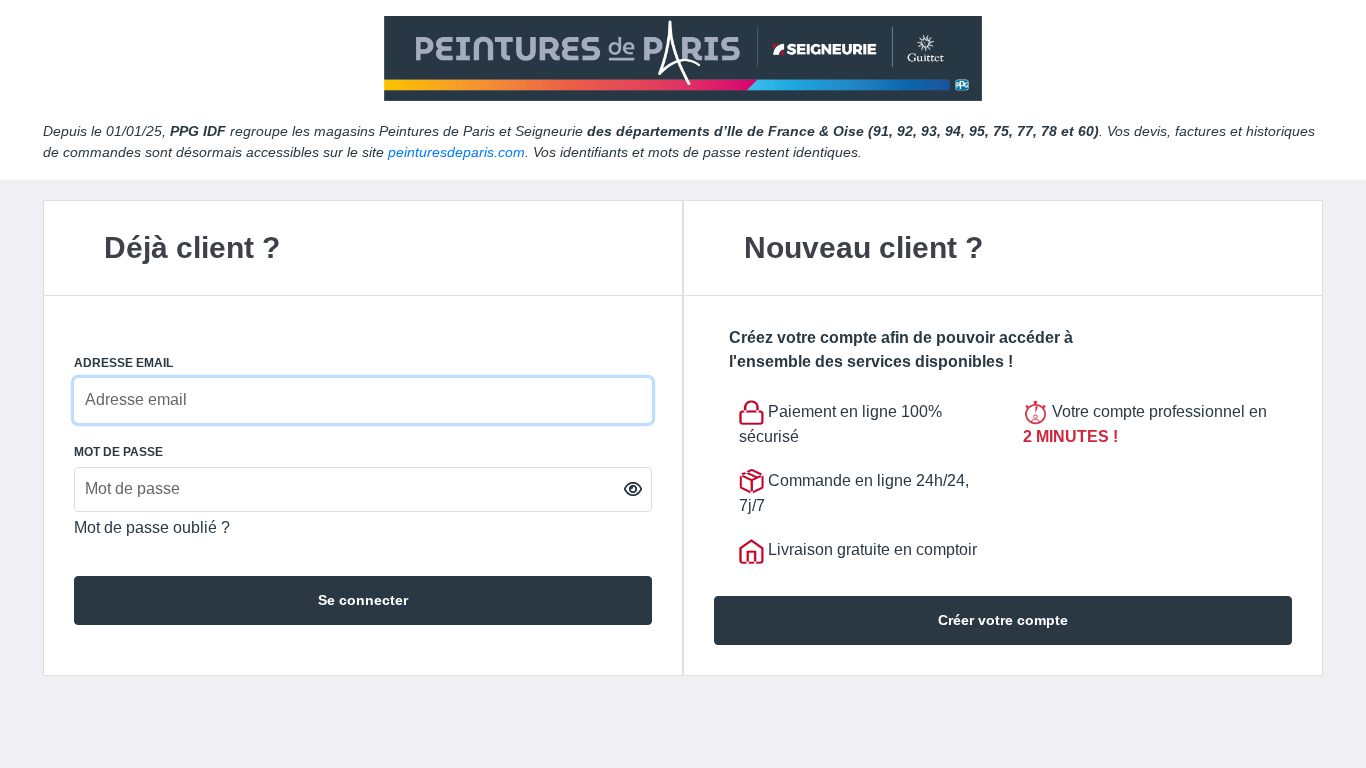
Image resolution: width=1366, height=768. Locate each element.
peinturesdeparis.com (456, 152)
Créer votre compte (1003, 620)
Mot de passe (118, 452)
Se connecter (363, 600)
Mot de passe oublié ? (152, 527)
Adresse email (123, 363)
